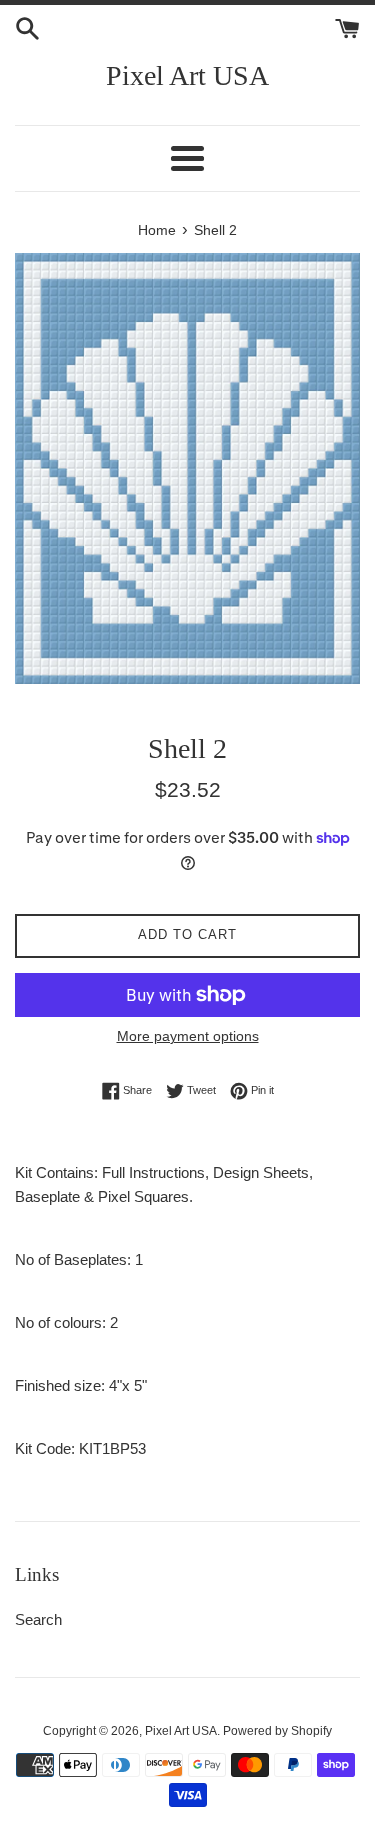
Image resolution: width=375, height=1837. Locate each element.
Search (38, 1619)
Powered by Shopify (277, 1731)
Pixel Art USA (187, 75)
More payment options (188, 1036)
